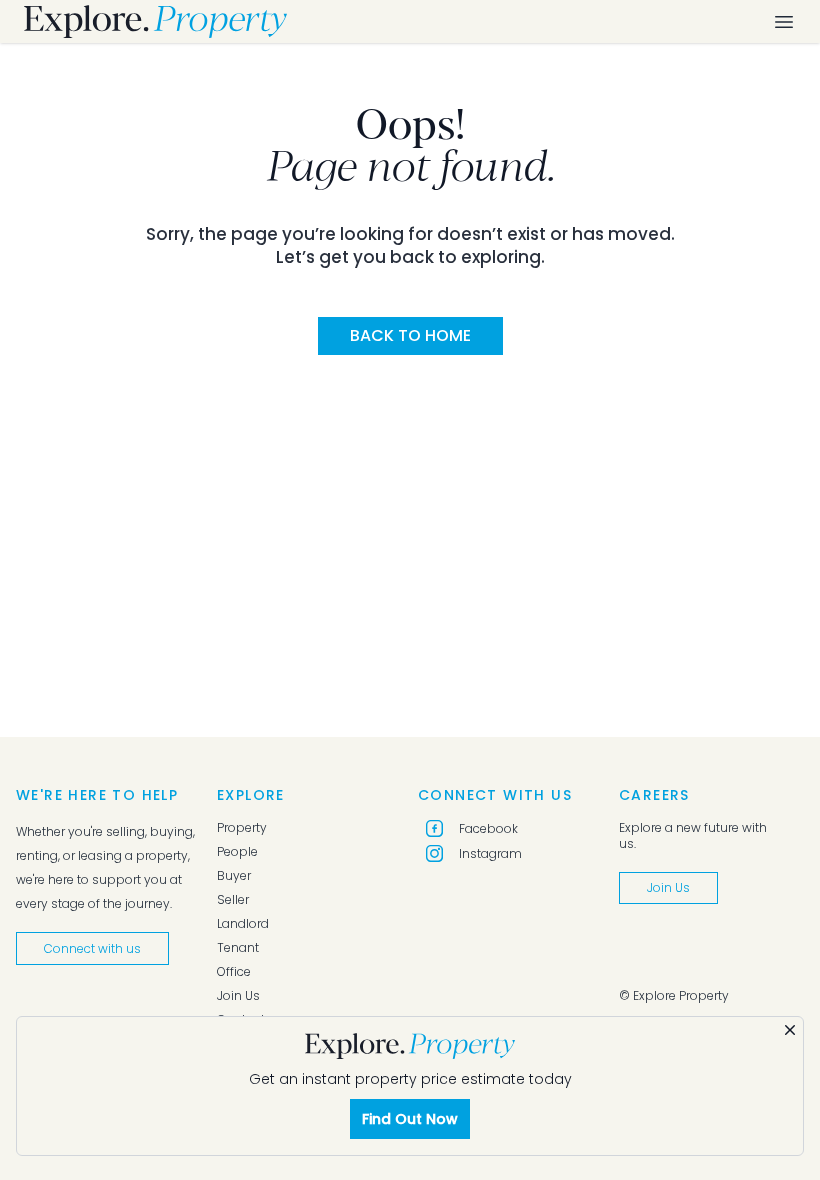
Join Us (238, 996)
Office (234, 972)
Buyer (234, 876)
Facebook (488, 828)
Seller (233, 900)
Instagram (490, 853)
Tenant (238, 948)
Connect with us (92, 948)
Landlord (243, 924)
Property (242, 828)
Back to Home (410, 335)
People (237, 852)
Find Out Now (410, 1119)
